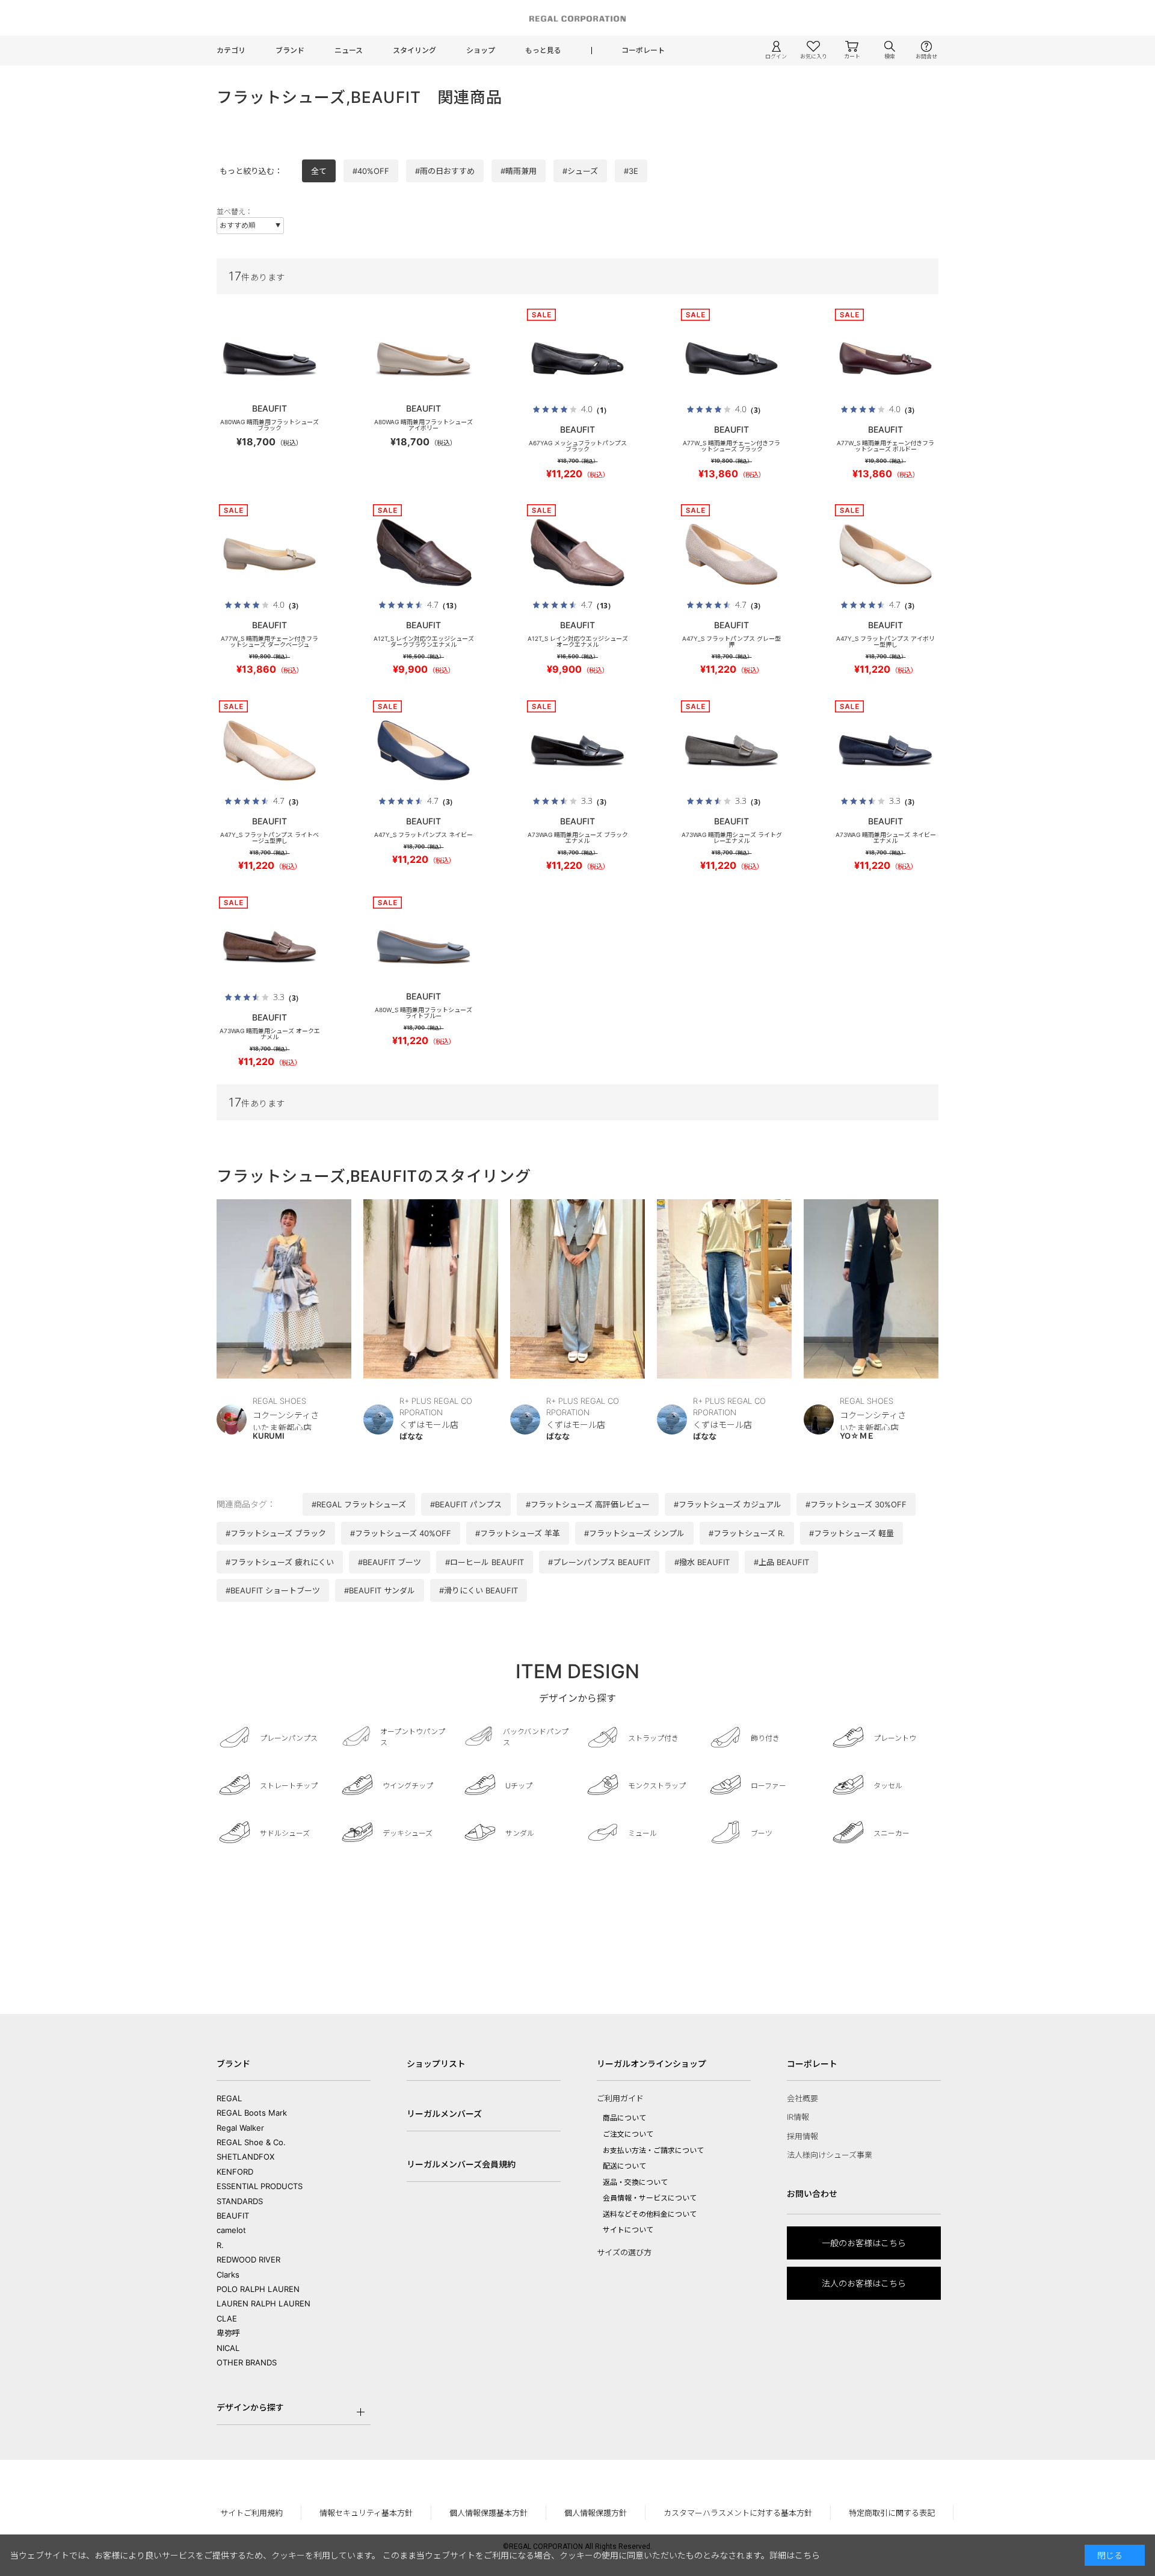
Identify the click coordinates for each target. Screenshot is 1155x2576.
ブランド (290, 50)
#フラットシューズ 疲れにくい (280, 1562)
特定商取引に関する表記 (892, 2513)
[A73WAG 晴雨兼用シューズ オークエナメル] (269, 947)
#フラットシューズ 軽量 (852, 1533)
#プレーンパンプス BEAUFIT (599, 1562)
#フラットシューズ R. (747, 1533)
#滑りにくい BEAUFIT (479, 1590)
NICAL (228, 2348)
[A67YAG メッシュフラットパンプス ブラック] (577, 359)
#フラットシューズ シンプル (634, 1533)
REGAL (229, 2098)
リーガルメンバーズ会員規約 (461, 2164)
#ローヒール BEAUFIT (485, 1562)
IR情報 (798, 2117)
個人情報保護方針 (596, 2513)
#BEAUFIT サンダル (380, 1590)
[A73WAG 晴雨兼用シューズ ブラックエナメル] (577, 750)
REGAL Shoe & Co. (251, 2142)
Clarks (228, 2275)
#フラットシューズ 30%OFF (856, 1504)
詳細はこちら (795, 2555)
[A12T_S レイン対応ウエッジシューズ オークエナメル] (577, 554)
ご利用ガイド (620, 2098)
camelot (231, 2230)
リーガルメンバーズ (444, 2114)
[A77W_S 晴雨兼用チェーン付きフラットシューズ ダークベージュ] (269, 554)
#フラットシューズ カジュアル (728, 1504)
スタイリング (414, 50)
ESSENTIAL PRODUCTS (260, 2186)
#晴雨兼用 (519, 171)
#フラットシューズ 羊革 (518, 1533)
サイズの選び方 (624, 2252)
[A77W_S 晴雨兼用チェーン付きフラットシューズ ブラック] (731, 359)
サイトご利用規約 (251, 2513)
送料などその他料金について (650, 2214)
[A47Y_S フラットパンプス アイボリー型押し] (885, 554)
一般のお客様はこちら (864, 2243)
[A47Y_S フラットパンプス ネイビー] (423, 750)
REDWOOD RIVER (248, 2259)
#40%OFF (371, 171)
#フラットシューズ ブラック (276, 1533)
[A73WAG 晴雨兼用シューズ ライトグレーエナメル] (731, 750)
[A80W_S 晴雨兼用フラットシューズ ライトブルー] (423, 947)
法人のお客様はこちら (864, 2283)
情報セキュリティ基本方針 (366, 2513)
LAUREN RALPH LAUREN (263, 2303)
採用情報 (802, 2136)
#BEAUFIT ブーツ (390, 1562)
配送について (624, 2166)
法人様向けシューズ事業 (830, 2155)
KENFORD (235, 2172)
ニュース (349, 50)
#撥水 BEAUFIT (702, 1562)
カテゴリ (231, 50)
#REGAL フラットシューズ (359, 1504)
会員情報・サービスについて (650, 2198)
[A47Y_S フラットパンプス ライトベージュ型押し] (269, 750)
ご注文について (628, 2134)
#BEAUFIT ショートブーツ (273, 1590)
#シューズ (580, 171)
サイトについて (628, 2230)
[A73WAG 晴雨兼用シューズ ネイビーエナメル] (885, 750)
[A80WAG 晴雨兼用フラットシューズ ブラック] (269, 359)
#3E (631, 171)
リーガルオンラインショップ (651, 2064)
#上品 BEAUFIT (781, 1562)
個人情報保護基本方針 (488, 2513)
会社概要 (802, 2098)
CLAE (227, 2318)
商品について (624, 2118)
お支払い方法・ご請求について (653, 2150)
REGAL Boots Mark (252, 2113)
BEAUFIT (233, 2216)
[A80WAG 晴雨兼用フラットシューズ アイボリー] (423, 359)
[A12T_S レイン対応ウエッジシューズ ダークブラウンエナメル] (423, 554)
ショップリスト (436, 2064)
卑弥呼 (228, 2333)
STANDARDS (240, 2201)
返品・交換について (635, 2182)
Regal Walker (240, 2128)
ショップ (481, 50)
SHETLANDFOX (245, 2157)
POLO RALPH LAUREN (258, 2289)
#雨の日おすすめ (445, 171)
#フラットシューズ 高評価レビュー (588, 1504)
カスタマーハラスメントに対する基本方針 (738, 2513)
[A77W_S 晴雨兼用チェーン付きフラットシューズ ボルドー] (885, 359)
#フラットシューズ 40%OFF (401, 1533)
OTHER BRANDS (247, 2362)
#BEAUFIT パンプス (466, 1504)
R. (220, 2245)
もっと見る (543, 50)
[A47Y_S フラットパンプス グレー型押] (731, 554)
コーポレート (643, 50)
